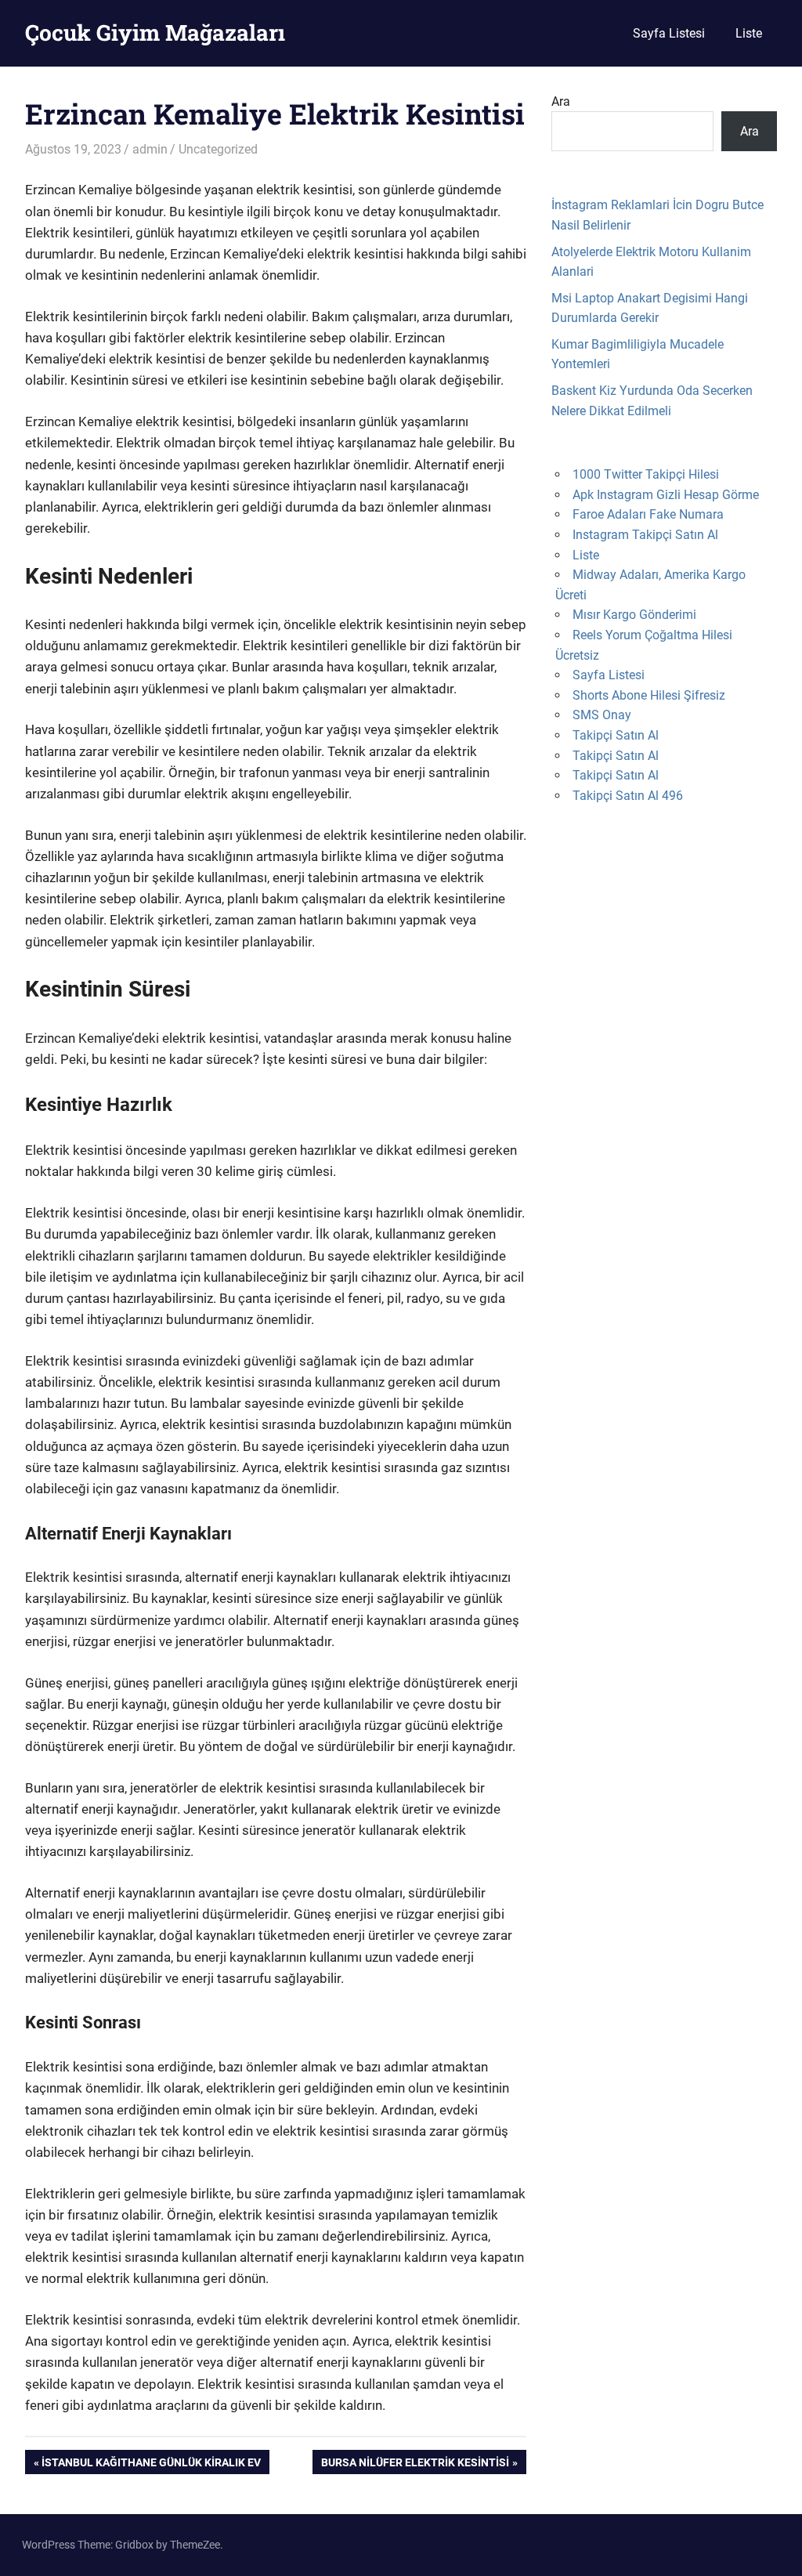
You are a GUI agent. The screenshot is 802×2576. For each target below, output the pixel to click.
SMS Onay (602, 715)
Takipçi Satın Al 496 (628, 796)
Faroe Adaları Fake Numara (648, 514)
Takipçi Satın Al (616, 735)
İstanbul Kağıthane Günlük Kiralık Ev (151, 2465)
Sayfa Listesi (669, 33)
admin (150, 149)
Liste (749, 33)
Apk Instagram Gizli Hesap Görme (666, 495)
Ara (561, 101)
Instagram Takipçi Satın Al (645, 535)
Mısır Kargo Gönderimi (634, 615)
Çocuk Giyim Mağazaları (155, 33)
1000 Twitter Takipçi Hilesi (646, 474)
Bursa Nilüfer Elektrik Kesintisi (415, 2465)
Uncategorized (218, 149)
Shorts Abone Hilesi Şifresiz (649, 695)
